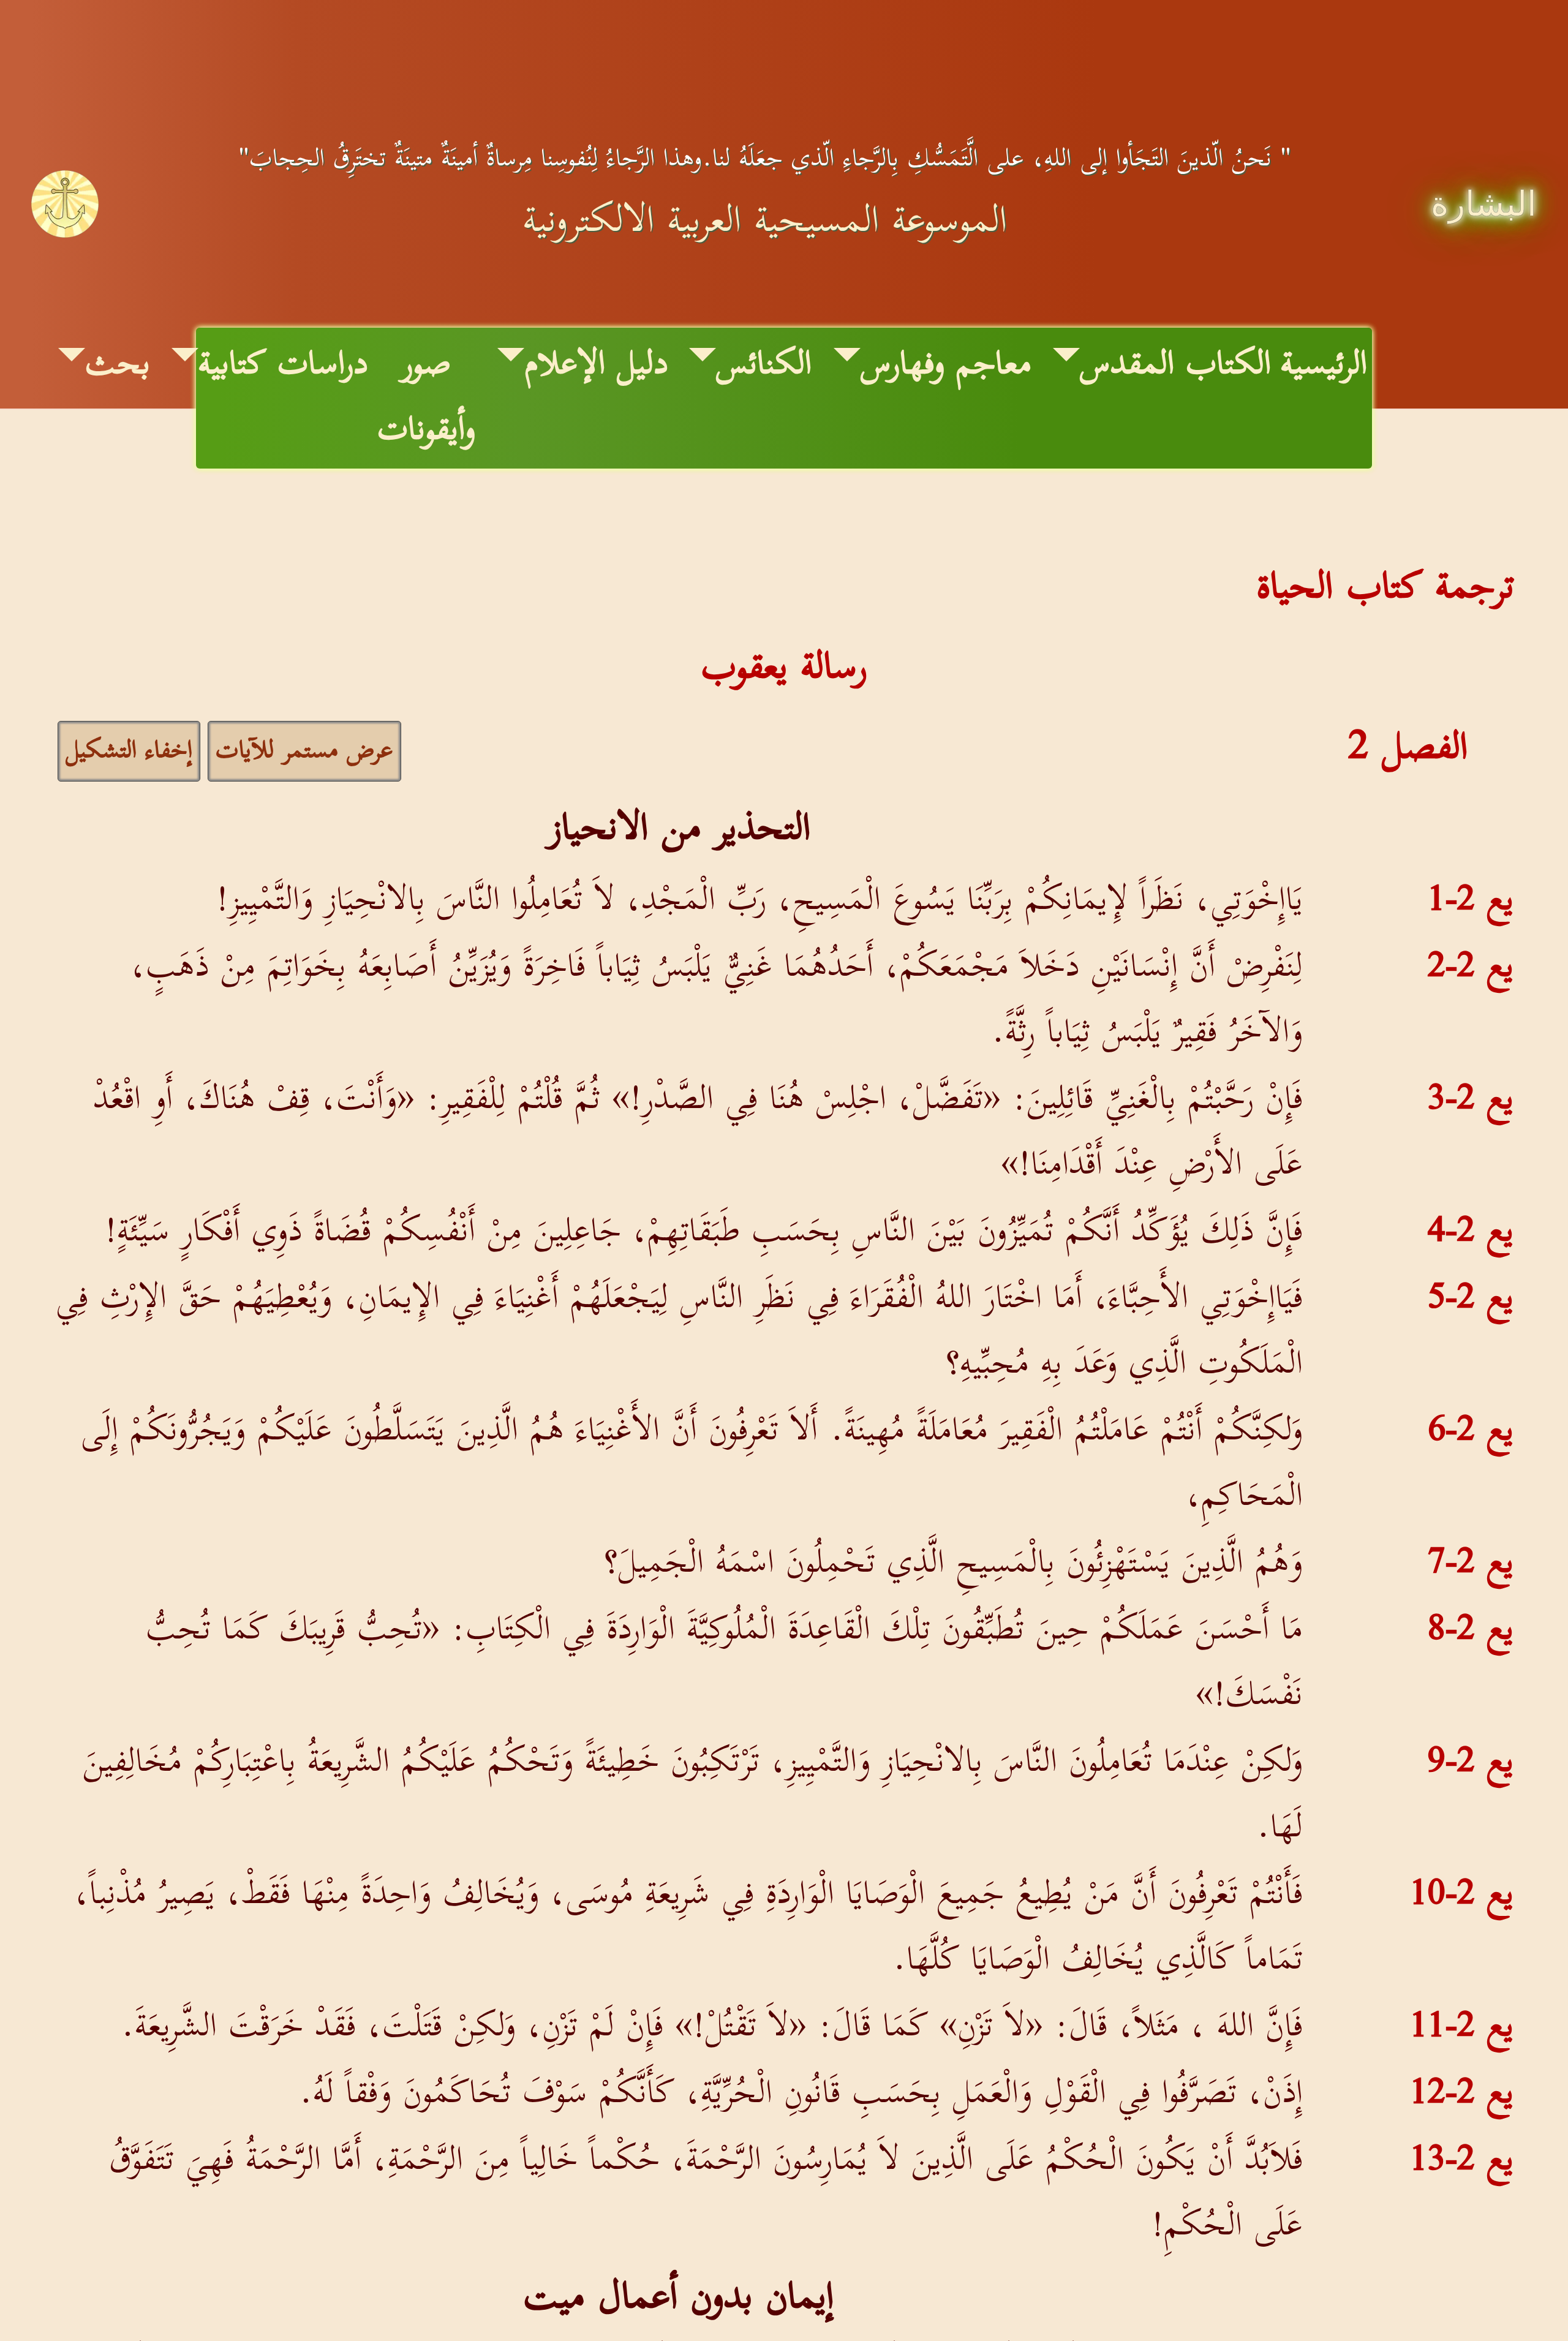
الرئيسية (1324, 366)
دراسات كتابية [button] (283, 365)
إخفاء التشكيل (129, 751)
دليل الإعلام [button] (596, 365)
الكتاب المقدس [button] (1175, 365)
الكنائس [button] (764, 365)
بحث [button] (118, 365)
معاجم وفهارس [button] (946, 365)
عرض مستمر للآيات (304, 751)
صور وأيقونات (426, 398)
